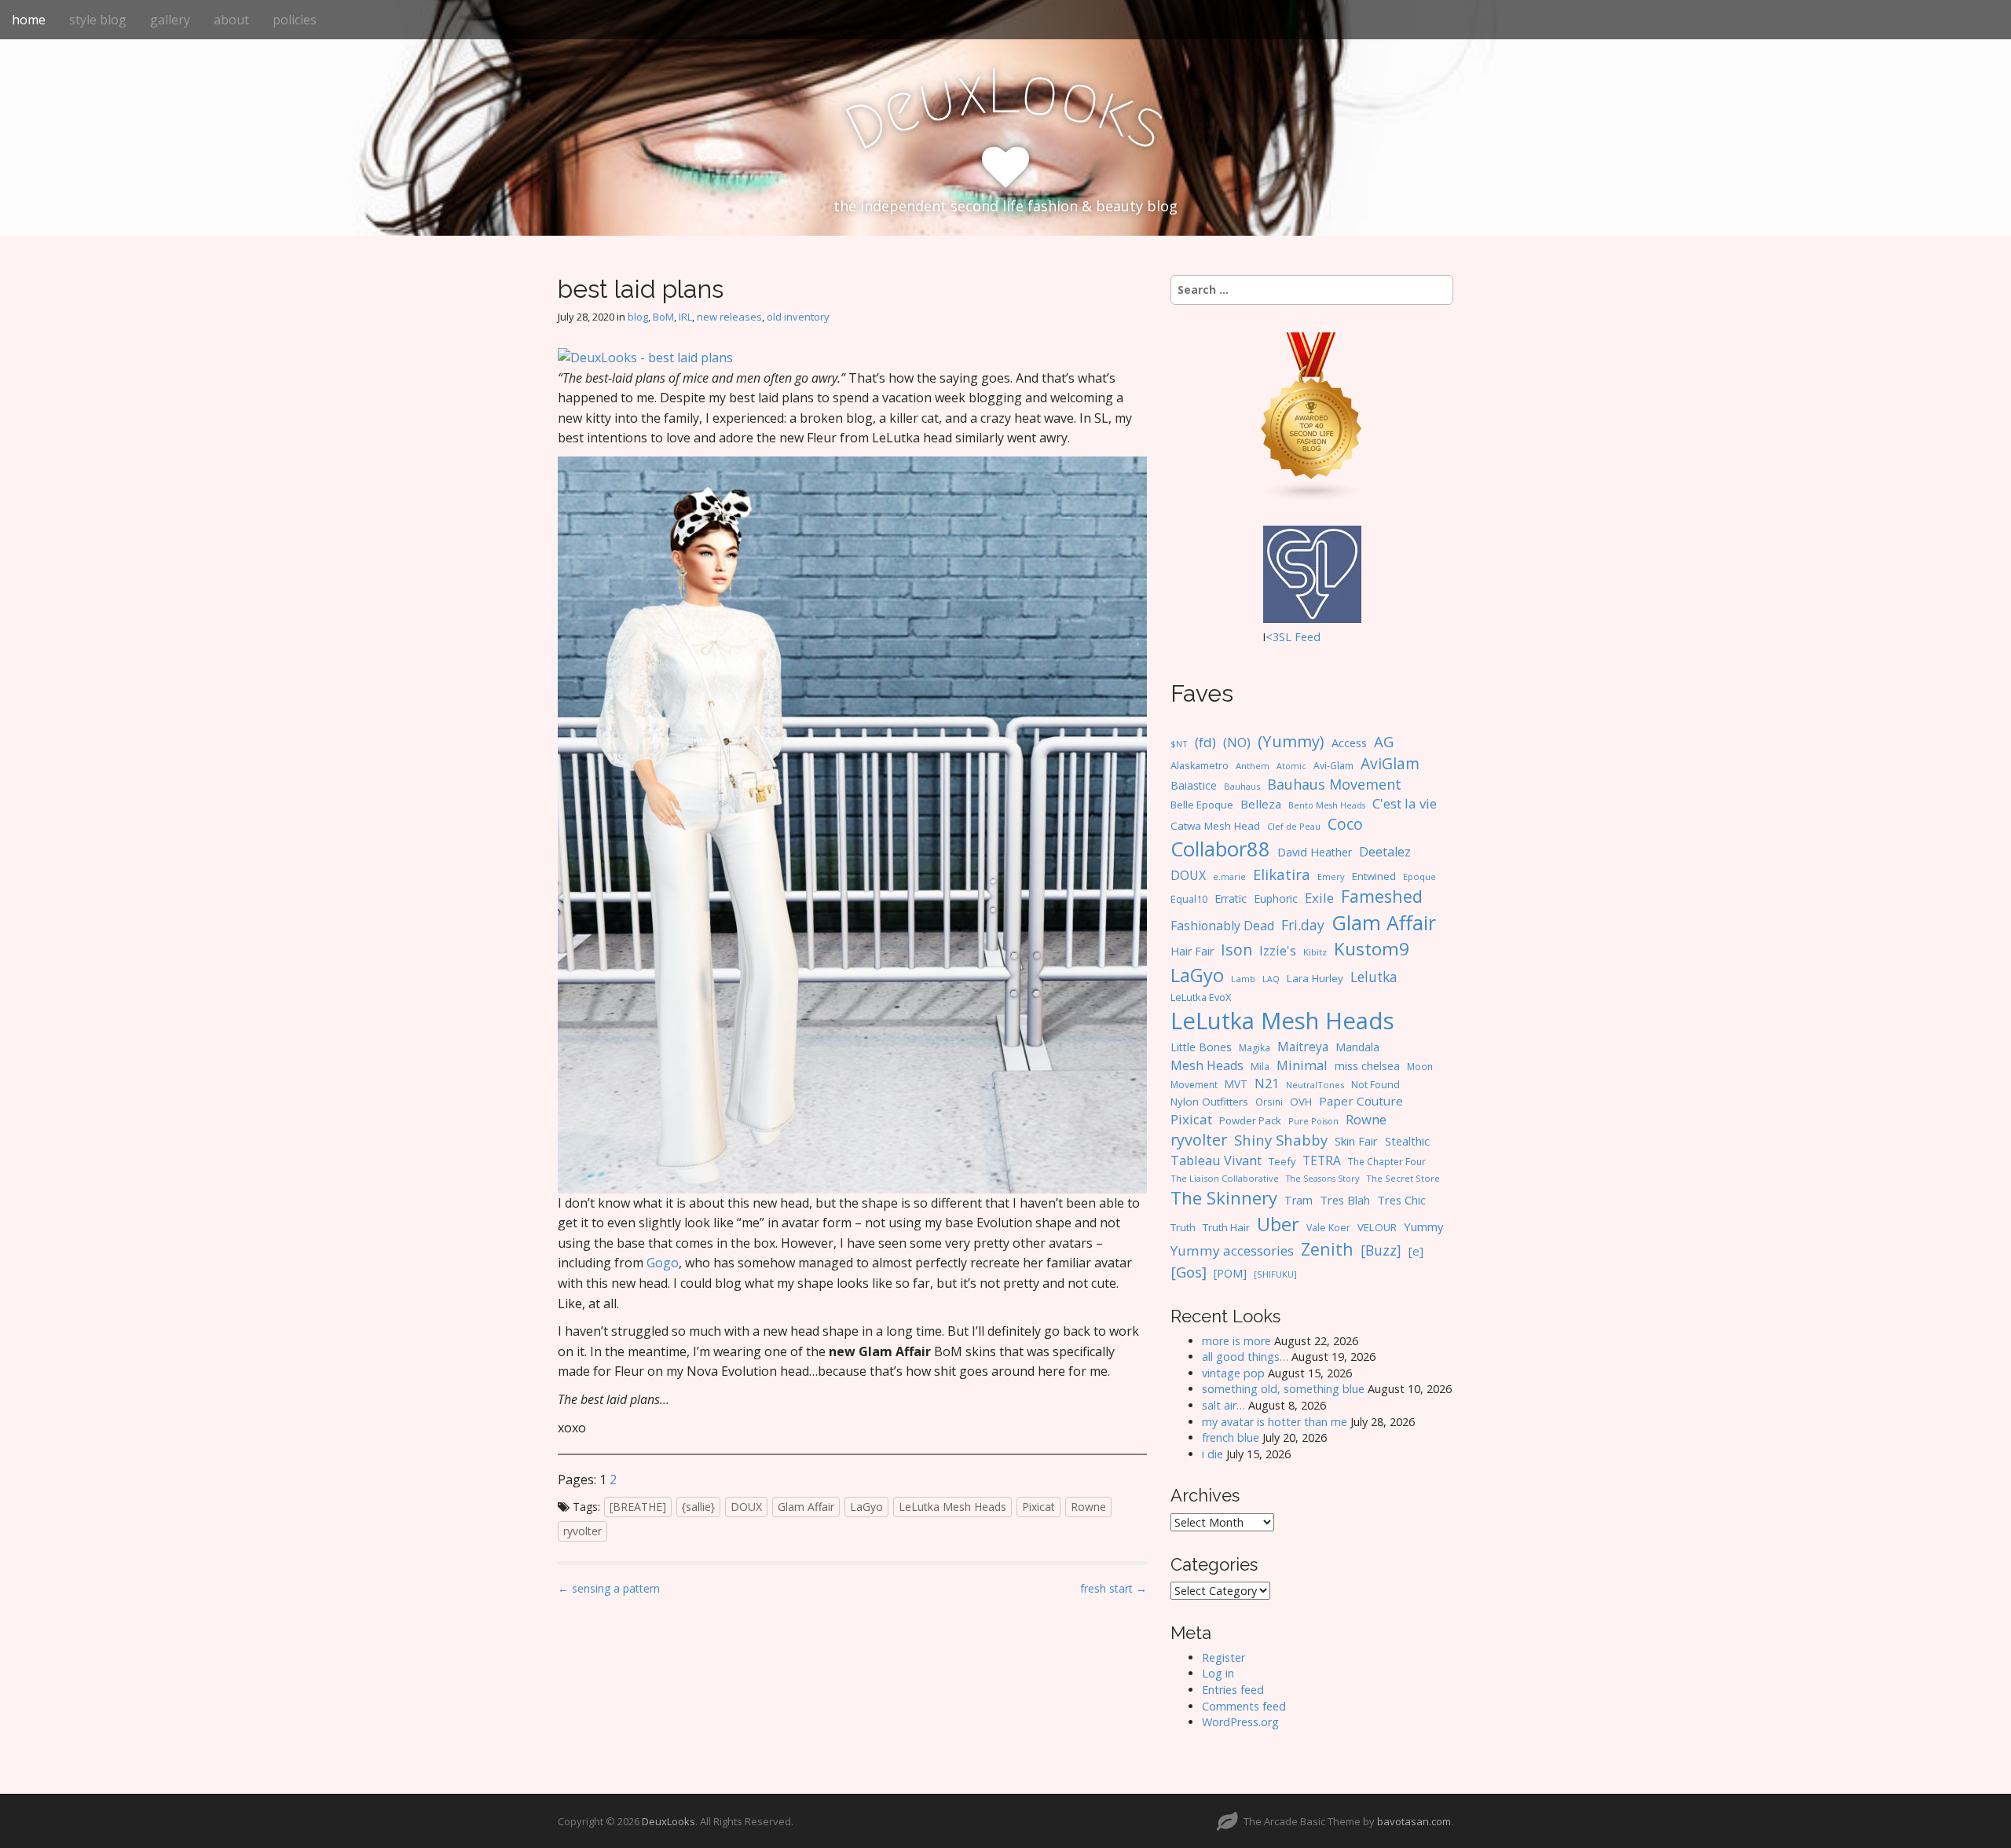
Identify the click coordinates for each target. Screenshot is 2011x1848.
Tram (1299, 1200)
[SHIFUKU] (1275, 1274)
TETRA (1322, 1160)
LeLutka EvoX (1201, 997)
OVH (1301, 1102)
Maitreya (1303, 1047)
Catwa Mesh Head (1215, 826)
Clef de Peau (1294, 826)
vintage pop (1233, 1373)
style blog (98, 20)
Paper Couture (1361, 1101)
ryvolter (582, 1531)
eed (1311, 637)
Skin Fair (1356, 1141)
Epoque (1419, 876)
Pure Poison (1313, 1121)
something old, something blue (1283, 1389)
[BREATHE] (638, 1507)
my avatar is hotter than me (1275, 1422)
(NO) (1237, 742)
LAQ (1271, 979)
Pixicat (1038, 1507)
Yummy (1423, 1226)
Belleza (1261, 804)
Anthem (1253, 766)
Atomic (1291, 766)
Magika (1255, 1048)
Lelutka (1374, 977)
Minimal (1302, 1065)
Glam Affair (806, 1507)
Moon (1420, 1066)
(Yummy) (1291, 741)
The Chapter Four (1387, 1162)
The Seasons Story (1322, 1178)
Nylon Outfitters (1209, 1102)
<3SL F (1283, 637)
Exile (1319, 898)
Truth (1183, 1227)
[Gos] (1189, 1272)
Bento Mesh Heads (1327, 805)
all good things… (1245, 1357)
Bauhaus (1242, 786)
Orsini (1269, 1102)
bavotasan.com (1414, 1821)
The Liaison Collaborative (1225, 1178)
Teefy (1282, 1161)
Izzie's (1278, 950)
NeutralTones (1315, 1085)
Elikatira (1282, 874)
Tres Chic (1401, 1200)
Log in (1218, 1673)
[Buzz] (1381, 1250)
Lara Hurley (1315, 978)
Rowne (1088, 1507)
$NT (1179, 744)
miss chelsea (1367, 1066)
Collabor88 (1220, 849)
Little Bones (1201, 1047)
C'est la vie (1405, 803)
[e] (1416, 1251)
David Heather (1315, 852)
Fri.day (1303, 925)
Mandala (1357, 1047)
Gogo (663, 1263)
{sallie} (698, 1507)
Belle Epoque (1202, 805)
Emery (1331, 876)
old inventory (798, 317)
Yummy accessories (1232, 1250)
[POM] (1230, 1273)
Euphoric (1276, 898)
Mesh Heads (1207, 1065)
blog (638, 317)
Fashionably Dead (1222, 926)
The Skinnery (1224, 1197)
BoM (663, 317)
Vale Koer (1328, 1228)
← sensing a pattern (609, 1588)
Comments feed (1244, 1706)
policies (295, 20)
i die (1212, 1454)
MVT (1236, 1084)
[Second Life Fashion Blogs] (1312, 416)
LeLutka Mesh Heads (952, 1507)
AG (1384, 741)
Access (1349, 742)
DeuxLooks (669, 1821)
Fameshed (1382, 896)
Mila (1260, 1067)
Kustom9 (1372, 949)
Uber (1278, 1224)
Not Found (1375, 1085)
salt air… (1223, 1405)
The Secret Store (1403, 1178)
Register (1223, 1657)
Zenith (1327, 1249)
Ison (1236, 950)
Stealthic (1407, 1141)
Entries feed (1233, 1690)
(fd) (1205, 742)
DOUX (746, 1507)
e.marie (1229, 876)
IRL (685, 317)
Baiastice (1194, 785)
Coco (1345, 824)
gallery (170, 20)
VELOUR (1377, 1227)
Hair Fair (1192, 951)
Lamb (1243, 979)
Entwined (1374, 876)
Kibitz (1315, 952)
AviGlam (1390, 763)
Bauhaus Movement (1334, 784)
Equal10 (1189, 899)
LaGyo (866, 1507)
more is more (1236, 1341)
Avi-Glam (1333, 766)
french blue (1231, 1437)
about (231, 20)
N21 (1267, 1083)
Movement (1194, 1085)
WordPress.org (1240, 1722)
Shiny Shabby (1281, 1140)
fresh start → (1114, 1588)
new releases (729, 317)
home (29, 20)
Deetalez (1385, 852)
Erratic (1231, 898)
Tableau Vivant (1216, 1160)
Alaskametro (1200, 766)
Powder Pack (1250, 1120)
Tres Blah (1345, 1200)
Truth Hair (1226, 1227)
